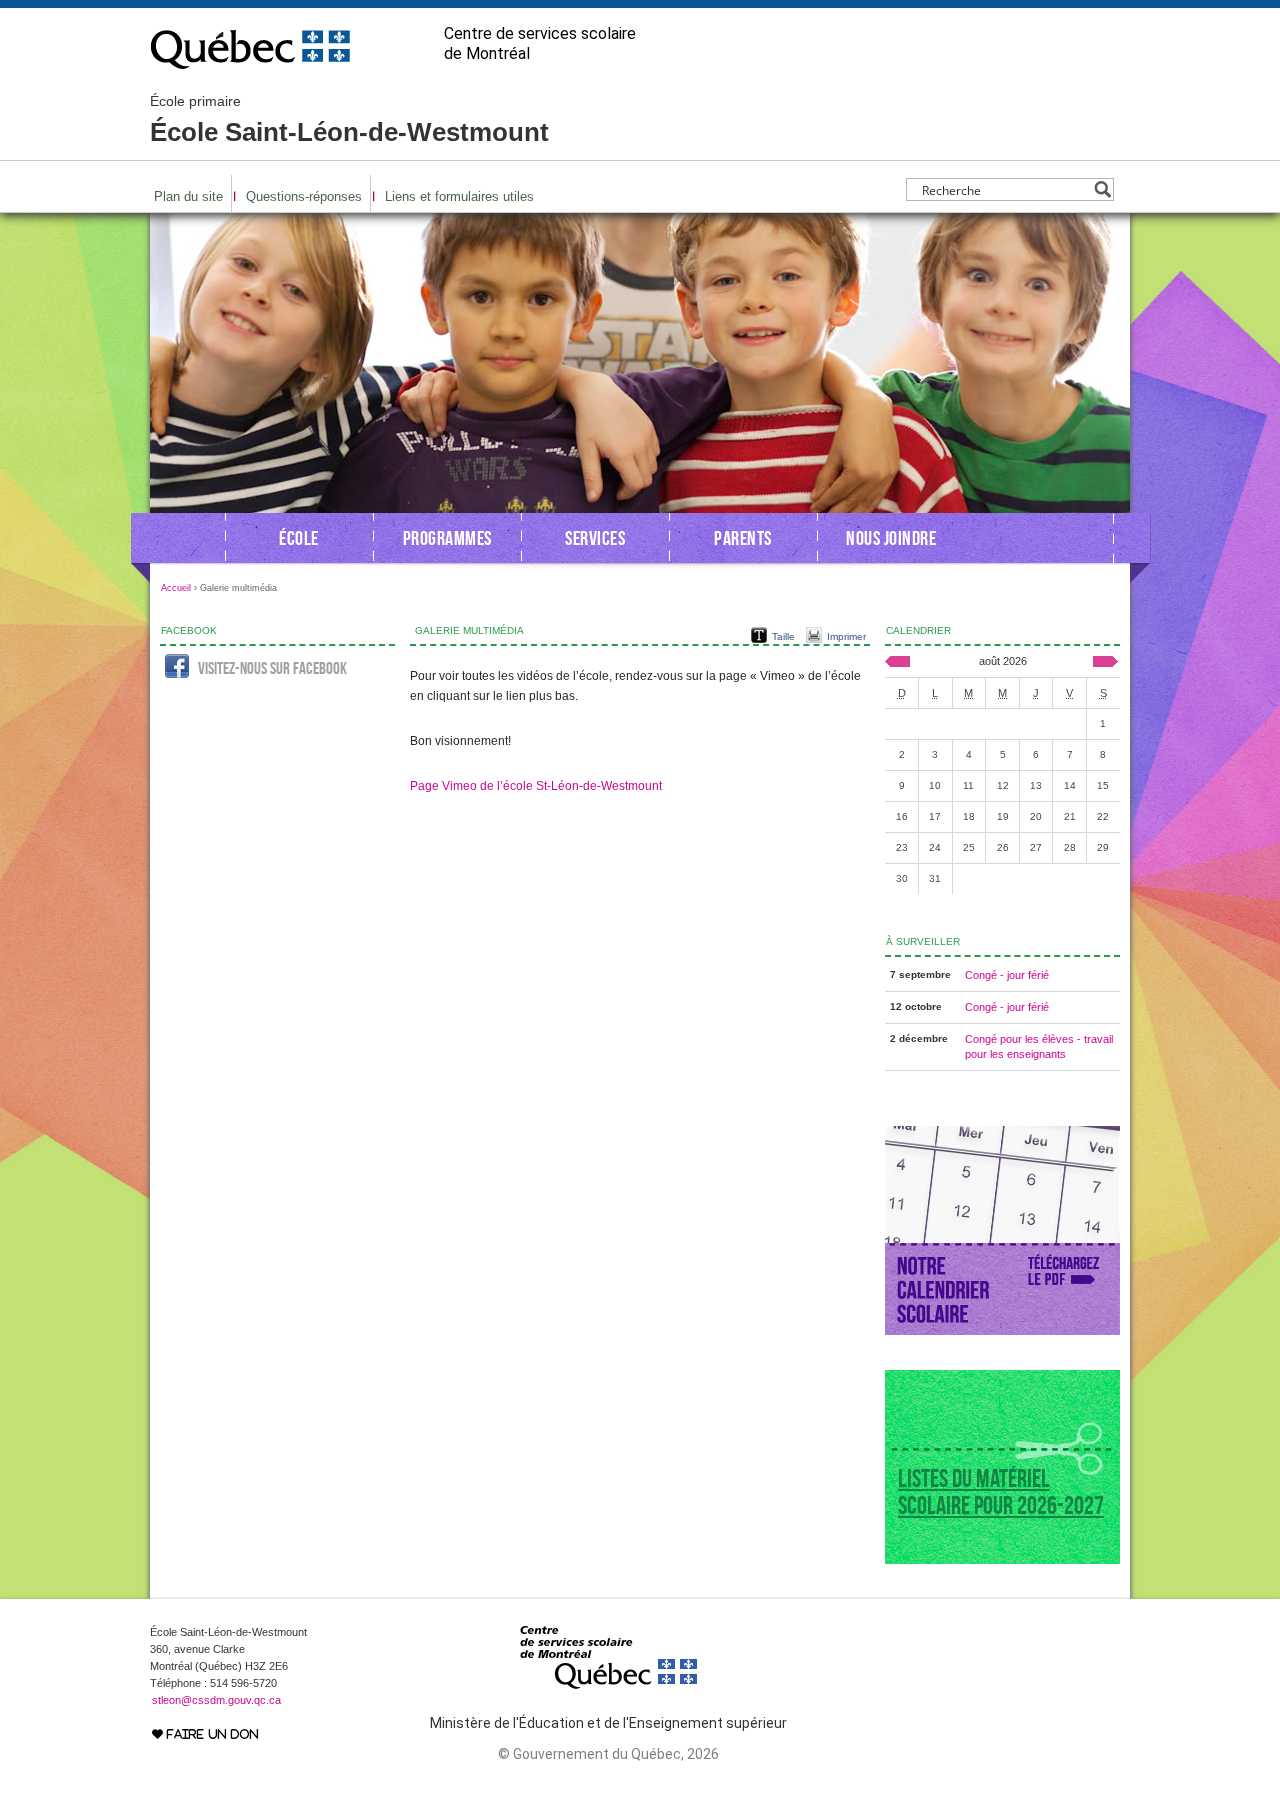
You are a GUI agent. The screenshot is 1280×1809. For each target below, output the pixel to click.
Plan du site (188, 196)
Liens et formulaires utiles (459, 196)
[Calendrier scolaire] (1002, 1331)
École (299, 538)
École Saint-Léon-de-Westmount (349, 120)
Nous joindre (891, 538)
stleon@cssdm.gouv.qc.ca (216, 1700)
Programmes (447, 538)
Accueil (176, 588)
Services (595, 538)
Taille (783, 636)
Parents (743, 538)
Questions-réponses (304, 196)
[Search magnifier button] (1102, 189)
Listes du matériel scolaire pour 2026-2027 (1001, 1492)
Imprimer (846, 636)
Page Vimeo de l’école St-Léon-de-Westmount (536, 786)
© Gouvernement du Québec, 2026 (608, 1754)
